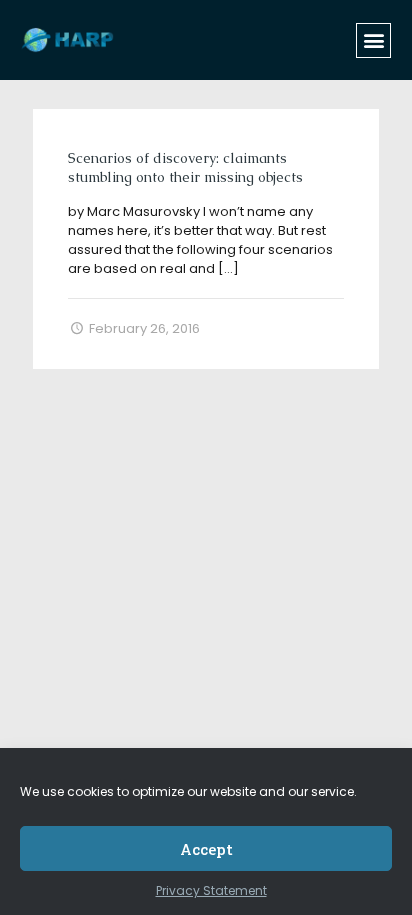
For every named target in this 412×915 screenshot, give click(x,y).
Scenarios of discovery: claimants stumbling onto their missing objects (185, 167)
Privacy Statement (211, 890)
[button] (373, 40)
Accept (206, 849)
